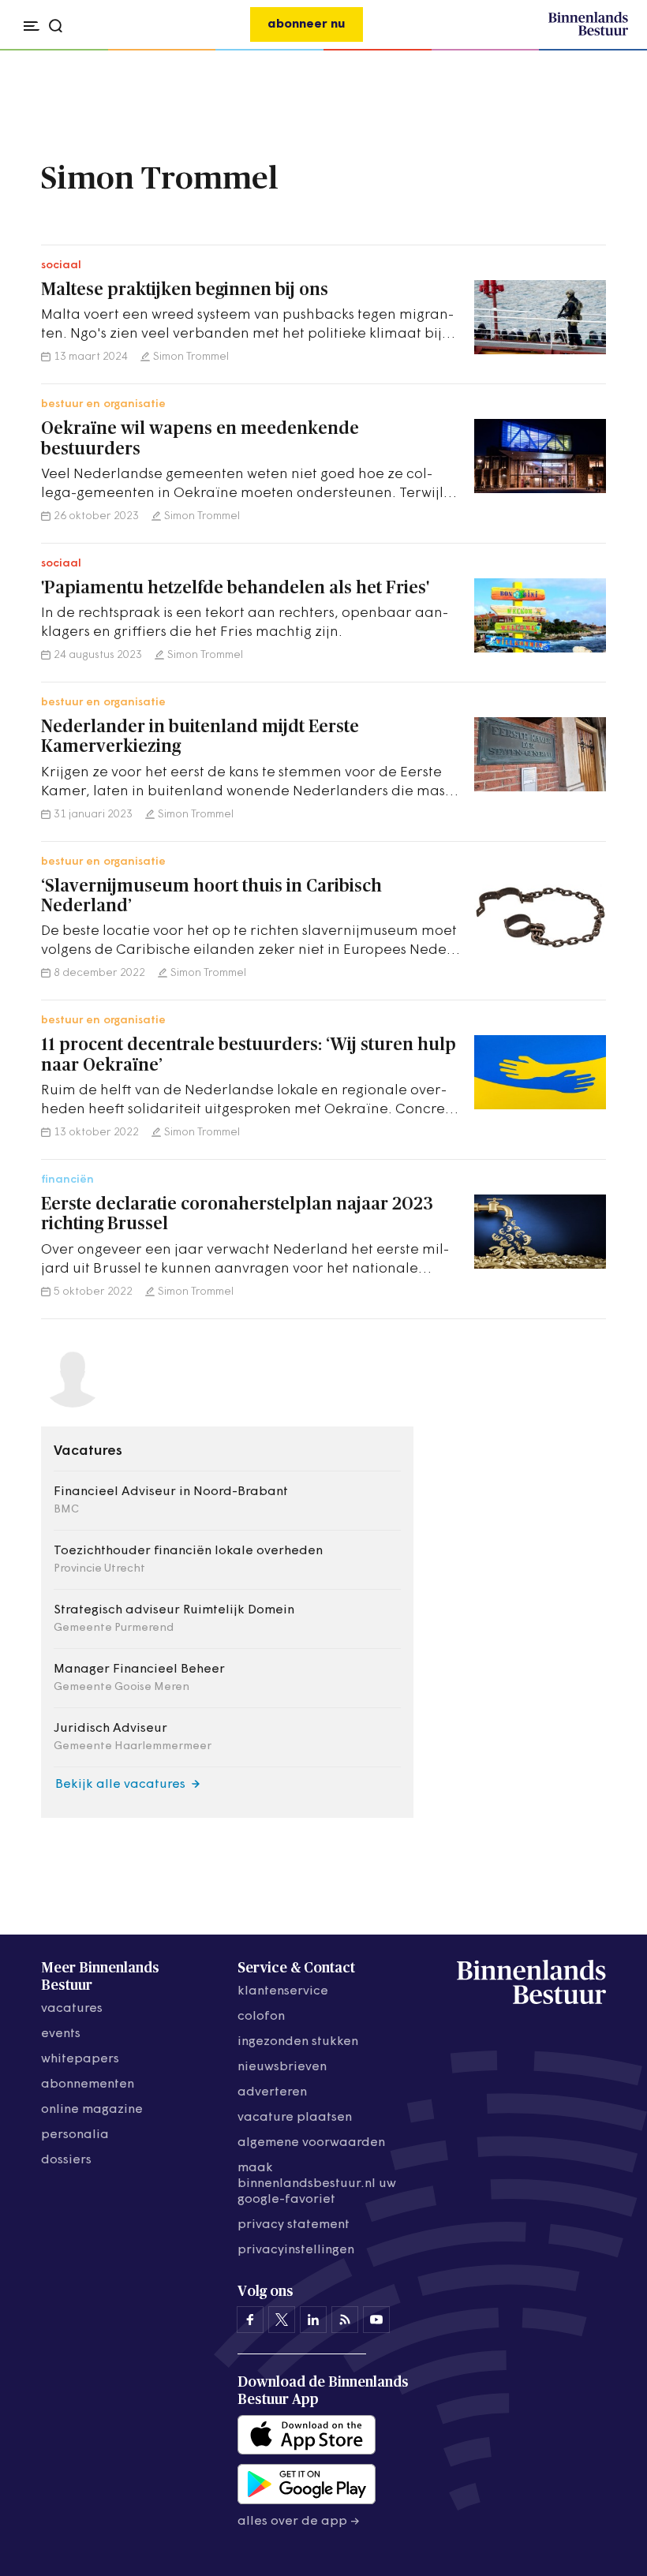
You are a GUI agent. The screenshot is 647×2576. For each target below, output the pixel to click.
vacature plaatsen (295, 2118)
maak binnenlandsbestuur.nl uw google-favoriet (317, 2184)
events (61, 2034)
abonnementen (88, 2084)
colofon (261, 2017)
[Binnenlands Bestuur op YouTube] (376, 2320)
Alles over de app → (299, 2522)
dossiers (66, 2160)
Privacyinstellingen (296, 2250)
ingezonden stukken (298, 2042)
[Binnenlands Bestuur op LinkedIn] (313, 2320)
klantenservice (283, 1991)
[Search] (611, 50)
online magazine (92, 2110)
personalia (75, 2135)
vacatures (72, 2009)
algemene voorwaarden (311, 2143)
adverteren (272, 2092)
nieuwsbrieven (282, 2067)
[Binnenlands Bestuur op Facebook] (250, 2320)
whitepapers (80, 2059)
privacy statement (294, 2225)
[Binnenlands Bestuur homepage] (588, 33)
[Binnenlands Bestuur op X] (282, 2320)
